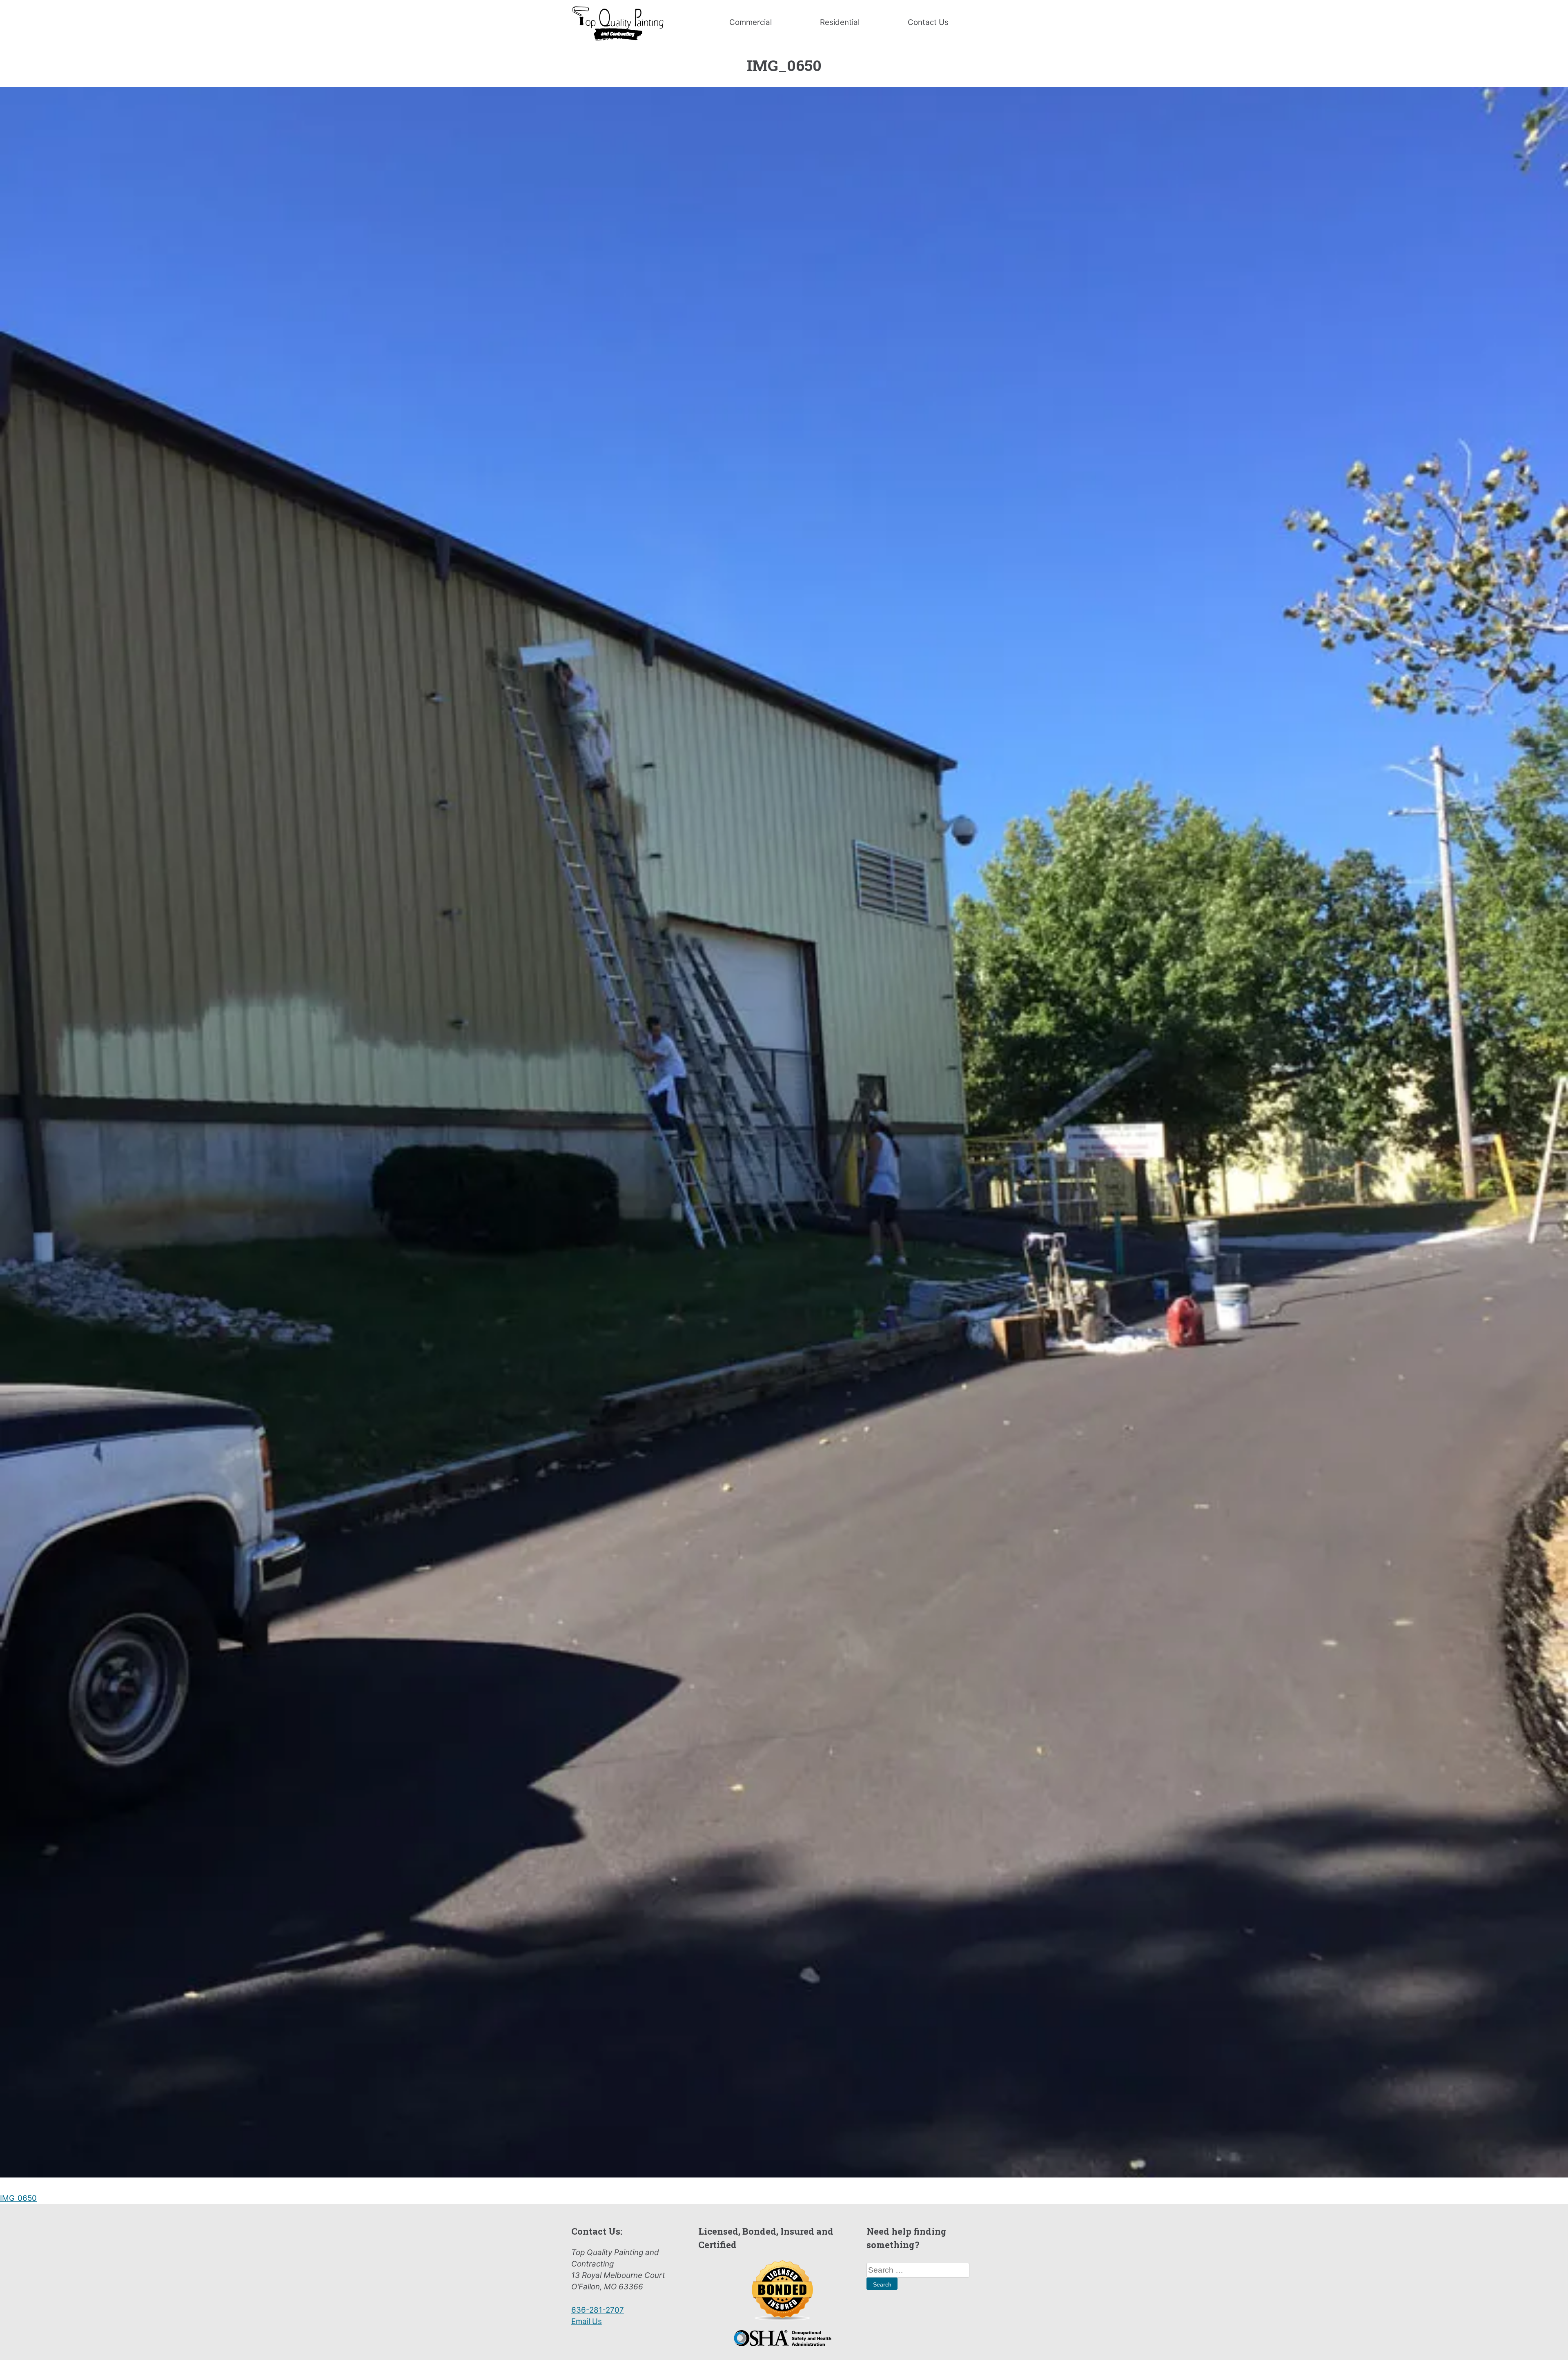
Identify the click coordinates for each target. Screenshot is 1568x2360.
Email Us (587, 2321)
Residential (840, 22)
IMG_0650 (18, 2198)
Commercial (751, 22)
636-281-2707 (598, 2310)
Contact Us (928, 22)
